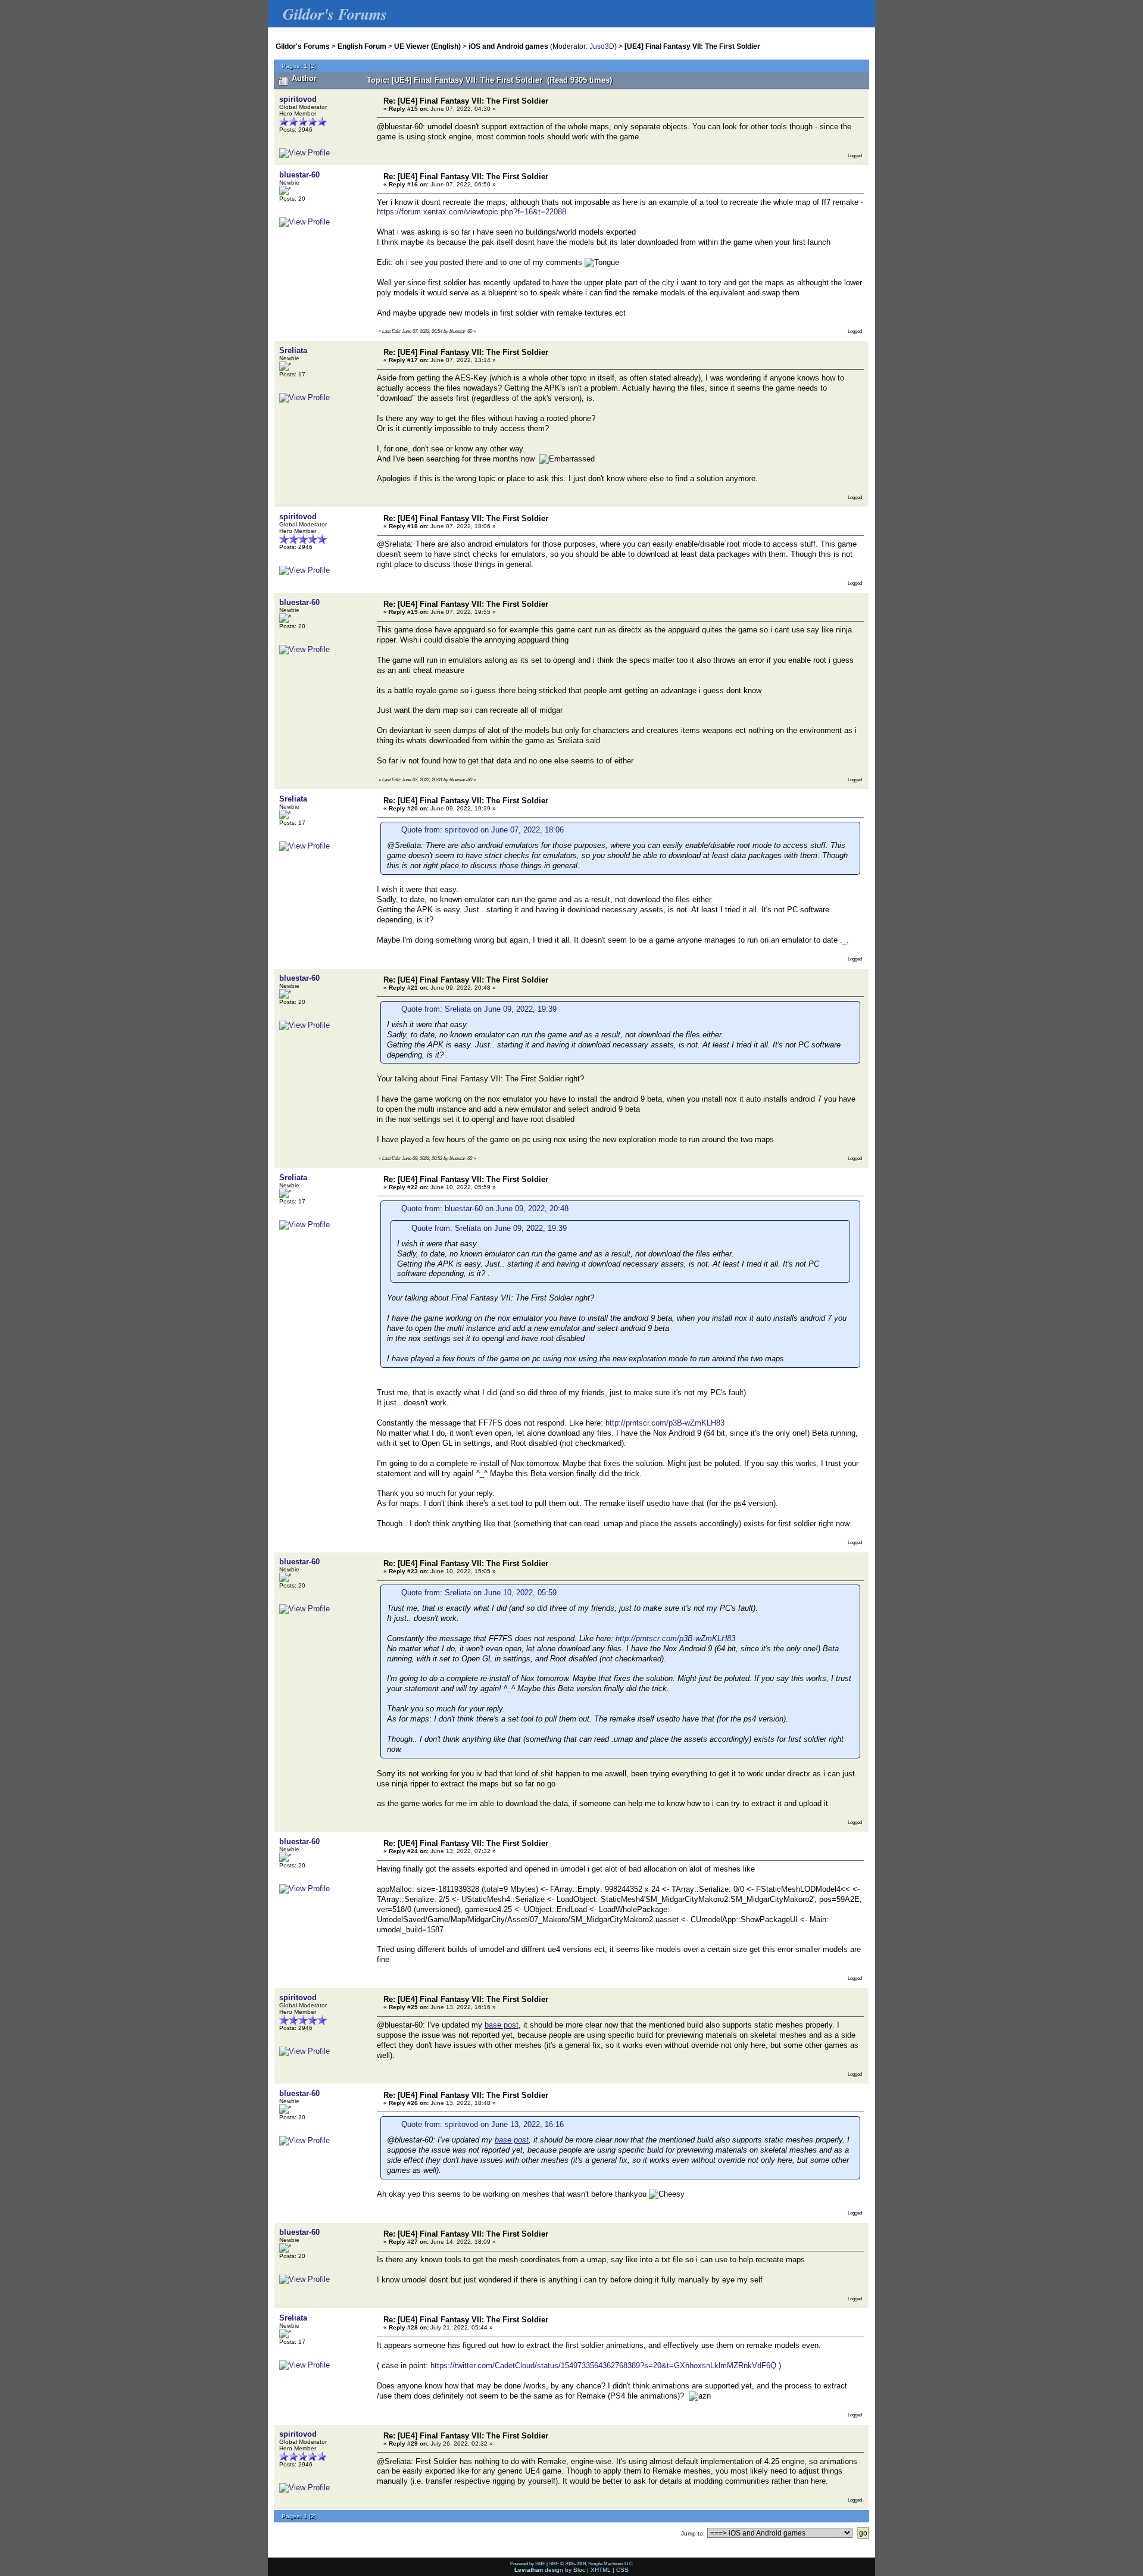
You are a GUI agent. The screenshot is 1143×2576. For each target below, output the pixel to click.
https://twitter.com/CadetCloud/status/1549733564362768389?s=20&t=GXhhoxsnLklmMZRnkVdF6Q (603, 2366)
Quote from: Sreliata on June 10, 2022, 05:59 (479, 1593)
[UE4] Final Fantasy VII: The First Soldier (692, 46)
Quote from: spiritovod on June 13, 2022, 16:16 (483, 2124)
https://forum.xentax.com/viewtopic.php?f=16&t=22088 (471, 212)
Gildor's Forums (303, 46)
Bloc (579, 2570)
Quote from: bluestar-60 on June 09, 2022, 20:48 (485, 1209)
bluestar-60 (299, 175)
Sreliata (293, 350)
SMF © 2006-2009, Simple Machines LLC (591, 2563)
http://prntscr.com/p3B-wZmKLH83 (665, 1423)
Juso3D (602, 46)
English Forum (362, 46)
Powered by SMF (528, 2563)
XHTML (601, 2570)
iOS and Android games (508, 46)
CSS (622, 2570)
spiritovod (298, 99)
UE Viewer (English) (427, 46)
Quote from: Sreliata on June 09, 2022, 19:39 (479, 1009)
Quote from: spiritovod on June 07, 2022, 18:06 (483, 830)
